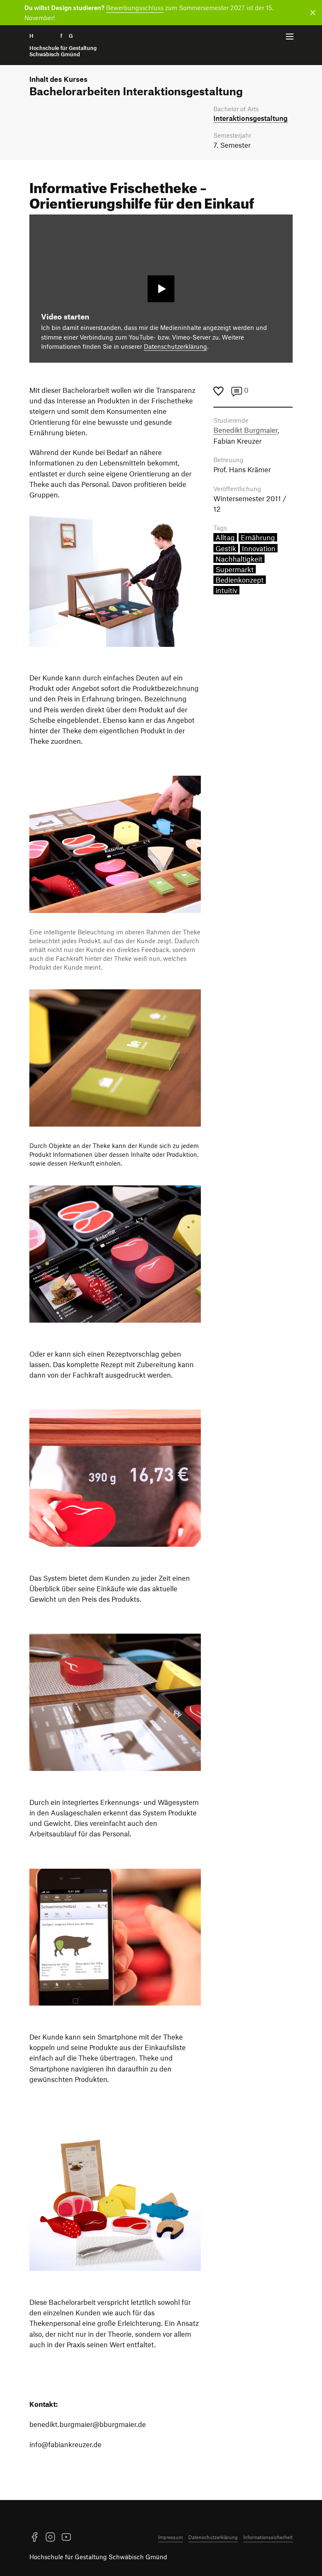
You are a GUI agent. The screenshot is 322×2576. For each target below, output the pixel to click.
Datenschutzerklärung (175, 346)
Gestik (226, 548)
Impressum (170, 2537)
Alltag (225, 537)
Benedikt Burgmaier (245, 430)
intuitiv (226, 590)
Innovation (259, 548)
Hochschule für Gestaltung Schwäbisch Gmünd (98, 2557)
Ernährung (258, 537)
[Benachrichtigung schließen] (311, 13)
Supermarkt (235, 569)
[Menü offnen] (290, 37)
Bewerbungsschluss (135, 8)
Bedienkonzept (240, 580)
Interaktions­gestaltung (251, 118)
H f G (63, 45)
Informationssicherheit (268, 2537)
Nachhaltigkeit (239, 559)
